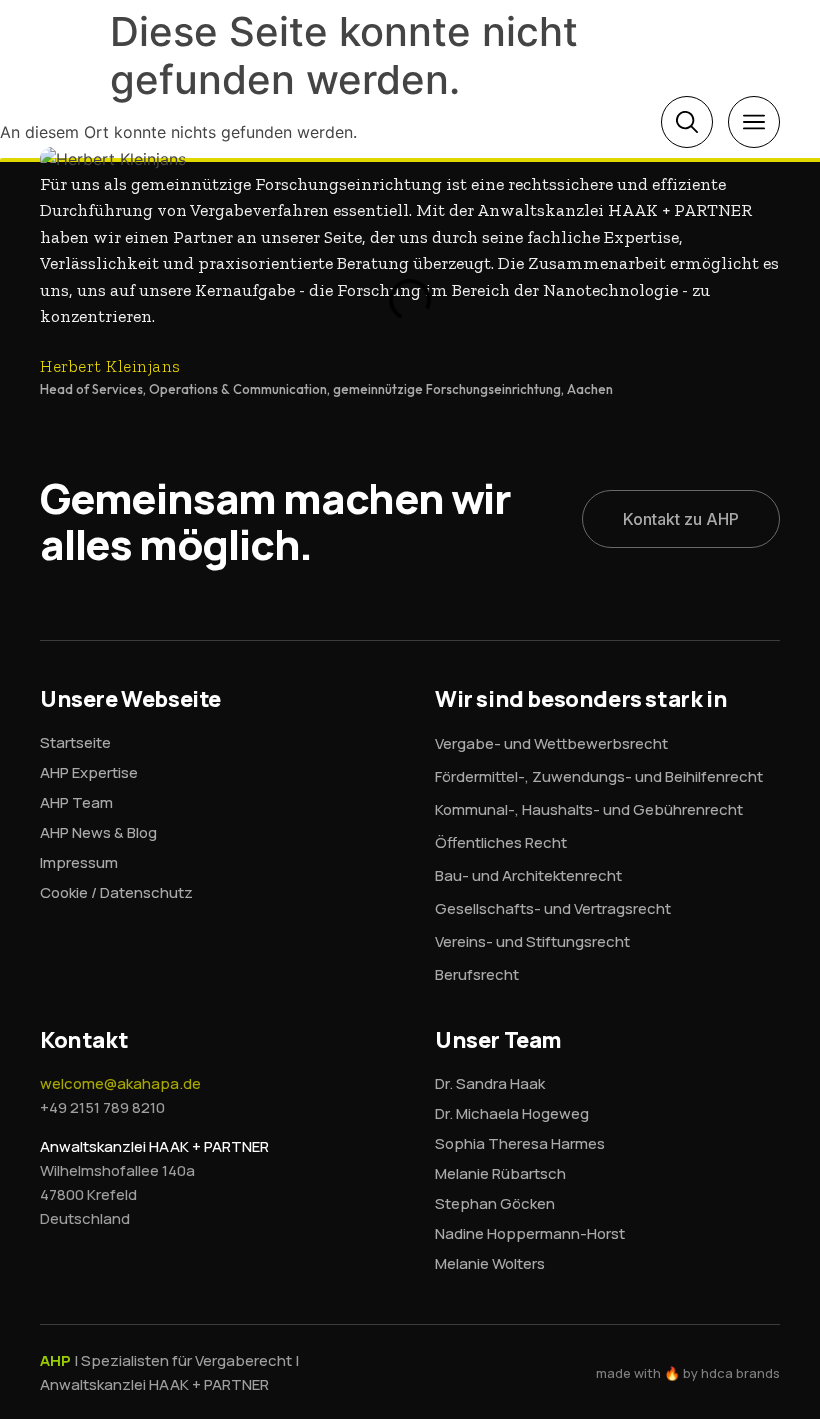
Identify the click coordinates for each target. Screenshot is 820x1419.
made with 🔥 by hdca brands (688, 1373)
